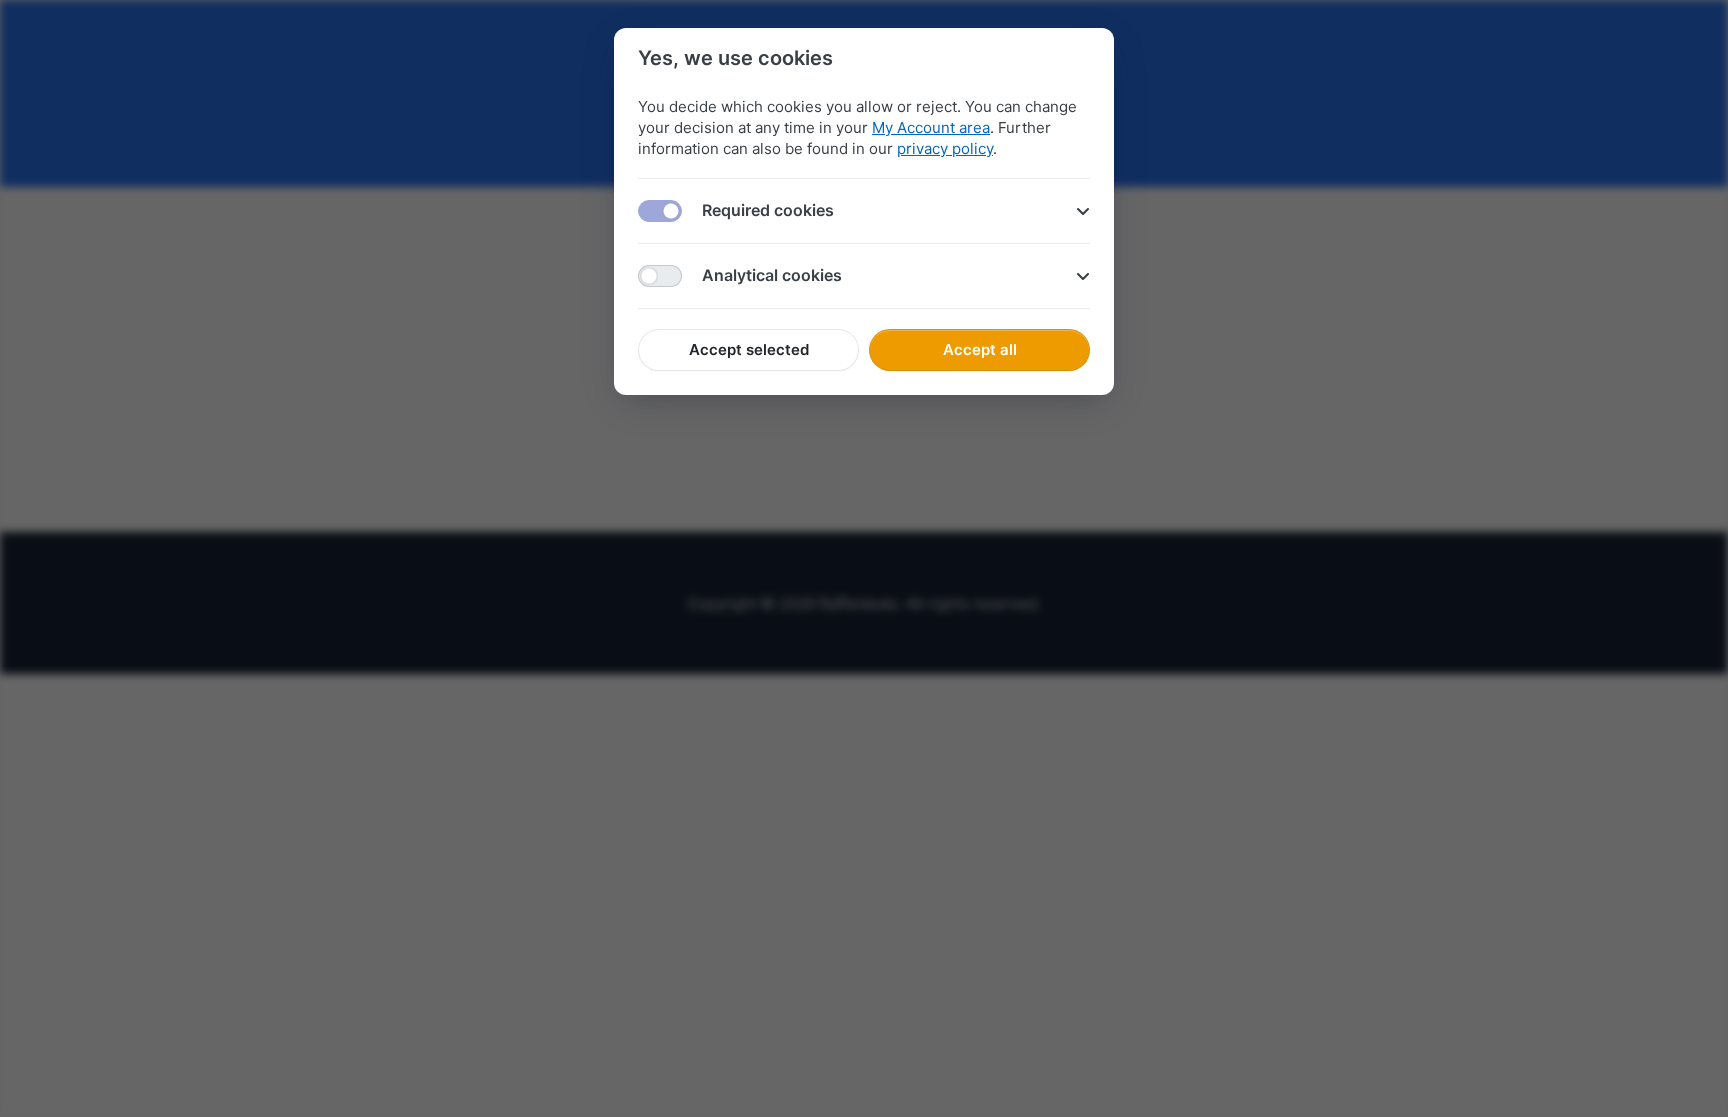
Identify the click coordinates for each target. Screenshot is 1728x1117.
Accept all (980, 349)
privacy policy (945, 148)
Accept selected (749, 349)
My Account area (931, 127)
